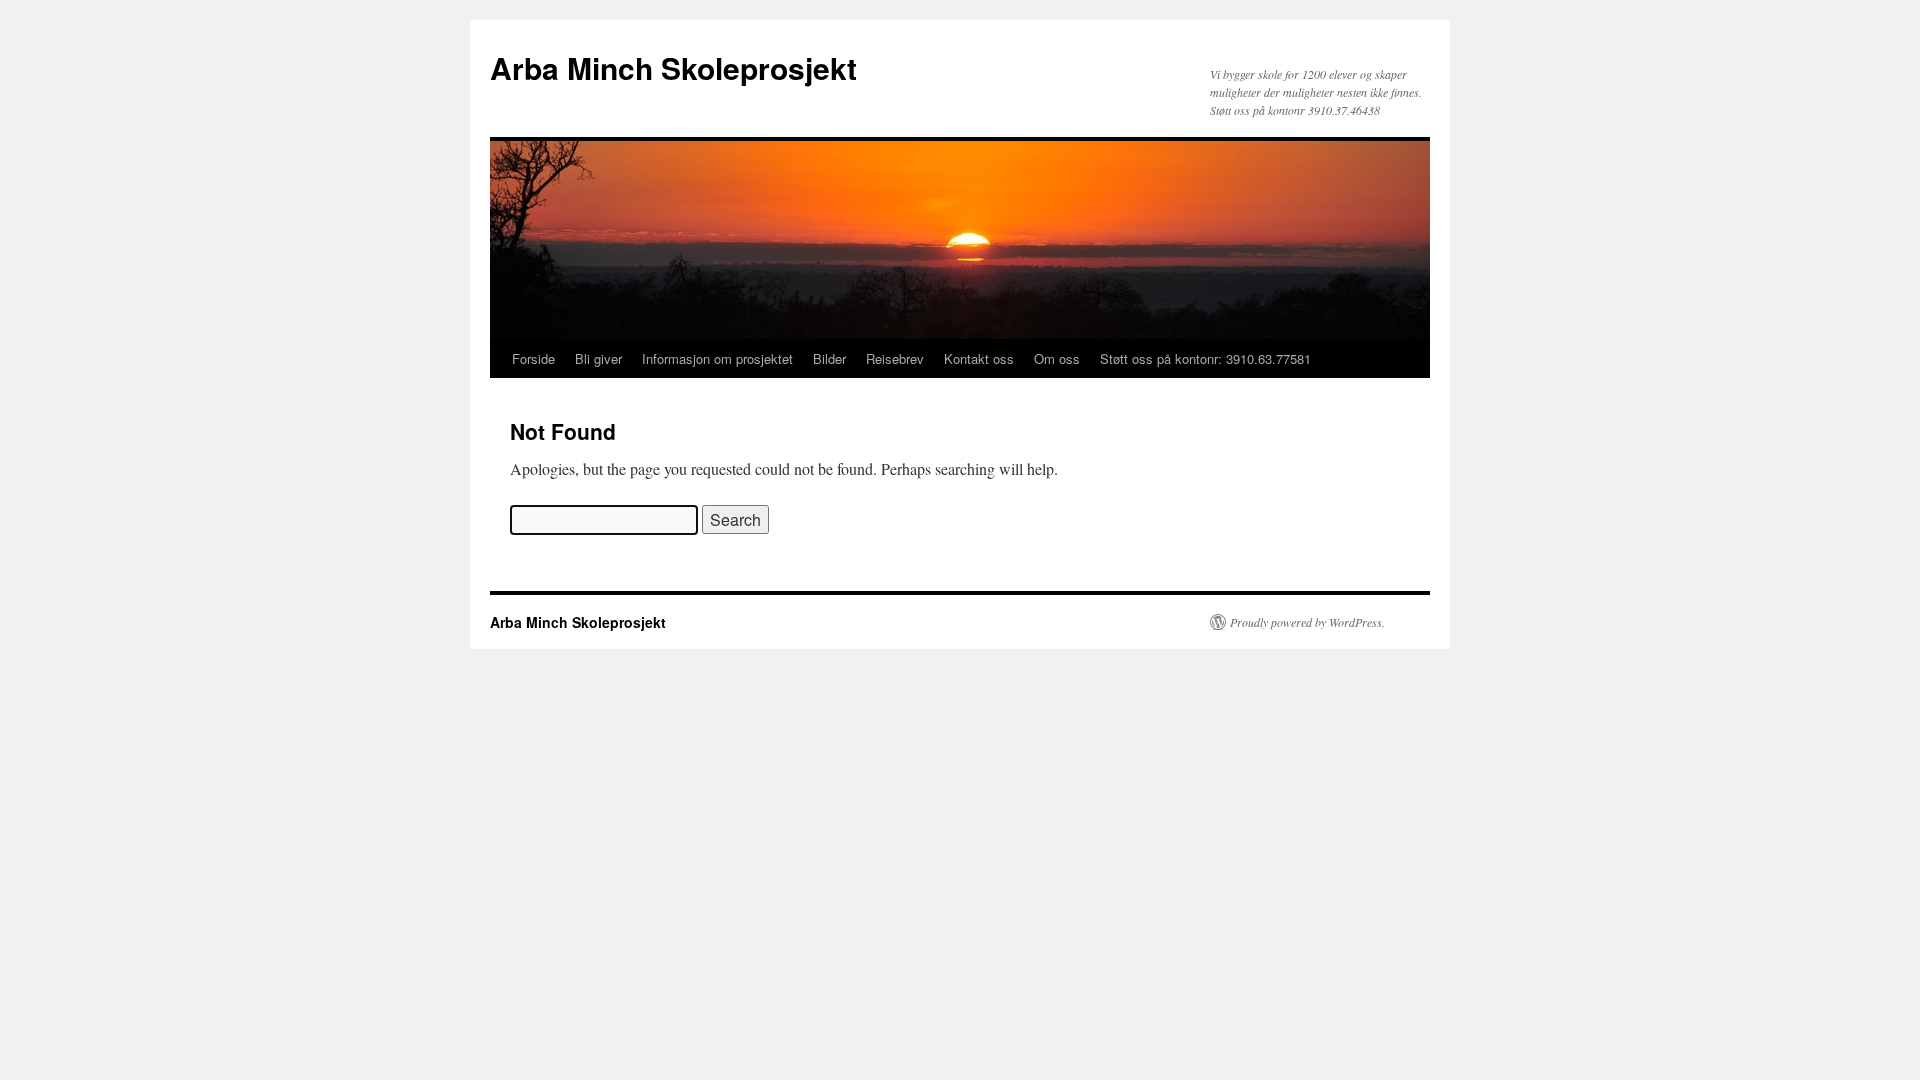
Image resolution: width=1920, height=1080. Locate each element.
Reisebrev (895, 358)
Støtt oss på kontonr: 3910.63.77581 (1205, 358)
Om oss (1057, 358)
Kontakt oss (979, 358)
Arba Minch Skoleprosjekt (673, 67)
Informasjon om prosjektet (717, 358)
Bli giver (598, 358)
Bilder (829, 358)
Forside (533, 358)
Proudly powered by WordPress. (1307, 622)
